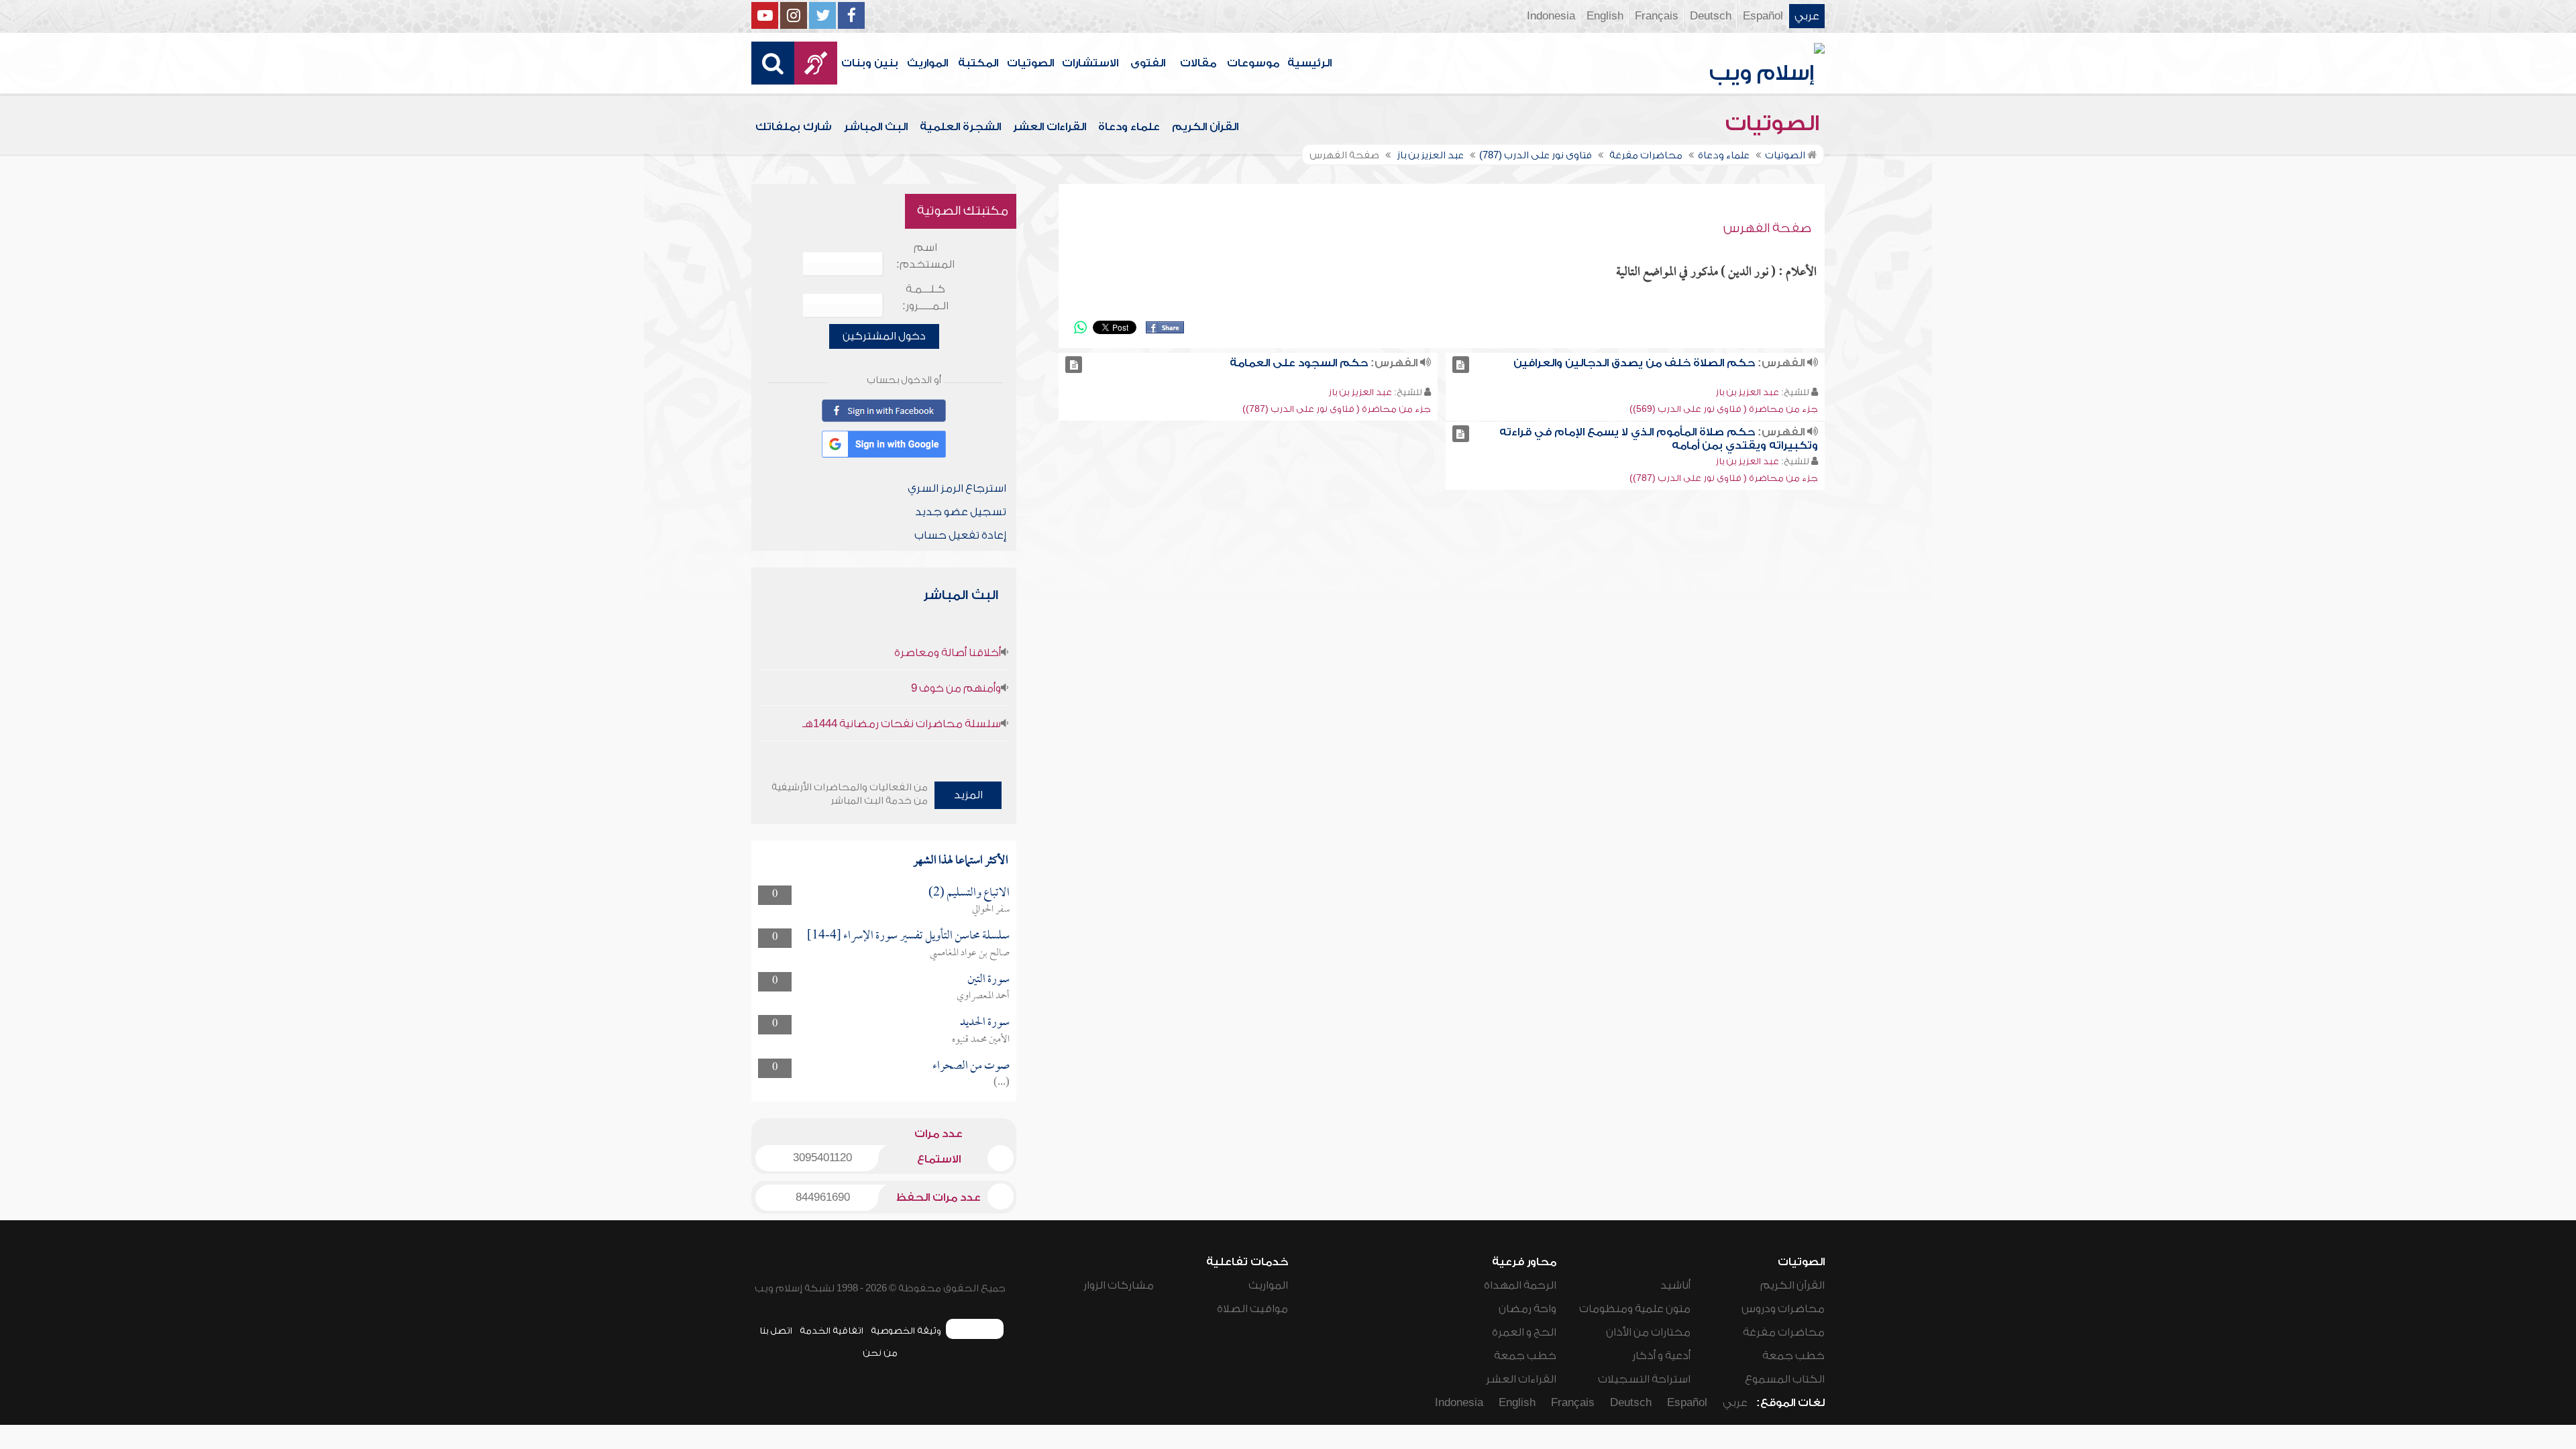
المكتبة (978, 63)
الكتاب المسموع (1785, 1379)
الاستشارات (1090, 63)
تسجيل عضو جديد (961, 512)
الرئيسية (1309, 63)
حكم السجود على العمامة (1299, 363)
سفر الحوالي (991, 910)
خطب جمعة (1793, 1356)
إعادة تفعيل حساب (960, 535)
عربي (1807, 16)
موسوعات (1253, 63)
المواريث (927, 63)
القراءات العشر (1050, 127)
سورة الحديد (985, 1023)
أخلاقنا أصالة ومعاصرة (948, 653)
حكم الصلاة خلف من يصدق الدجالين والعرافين (1634, 363)
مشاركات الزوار (1119, 1285)
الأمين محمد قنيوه (981, 1040)
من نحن (880, 1353)
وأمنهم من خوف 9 (956, 688)
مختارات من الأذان (1648, 1332)
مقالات (1198, 63)
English (1605, 16)
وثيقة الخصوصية (906, 1331)
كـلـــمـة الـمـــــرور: (925, 298)
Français (1657, 16)
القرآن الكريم (1205, 127)
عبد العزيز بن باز (1747, 392)
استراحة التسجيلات (1644, 1379)
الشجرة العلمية (960, 127)
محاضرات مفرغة (1784, 1332)
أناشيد (1675, 1285)
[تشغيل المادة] (1461, 365)
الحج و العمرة (1524, 1332)
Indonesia (1551, 16)
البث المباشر (876, 127)
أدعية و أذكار (1661, 1356)
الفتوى (1148, 63)
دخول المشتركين (884, 336)
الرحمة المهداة (1520, 1285)
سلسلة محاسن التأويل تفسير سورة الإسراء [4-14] (908, 936)
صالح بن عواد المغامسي (970, 953)
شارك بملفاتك (794, 127)
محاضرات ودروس (1783, 1309)
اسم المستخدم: (925, 256)
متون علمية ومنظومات (1635, 1309)
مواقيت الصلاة (1252, 1309)
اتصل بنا (776, 1331)
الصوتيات (1030, 63)
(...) (1002, 1083)
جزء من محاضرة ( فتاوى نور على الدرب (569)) (1724, 409)
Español (1763, 16)
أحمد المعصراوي (983, 996)
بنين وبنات (870, 63)
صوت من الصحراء (971, 1066)
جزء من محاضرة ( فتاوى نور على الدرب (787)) (1337, 409)
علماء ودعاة (1129, 127)
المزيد (968, 795)
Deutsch (1711, 16)
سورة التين (988, 980)
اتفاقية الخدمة (831, 1331)
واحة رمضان (1527, 1309)
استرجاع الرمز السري (957, 488)
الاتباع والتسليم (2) (969, 893)
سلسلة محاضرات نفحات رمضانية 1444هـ (902, 724)
